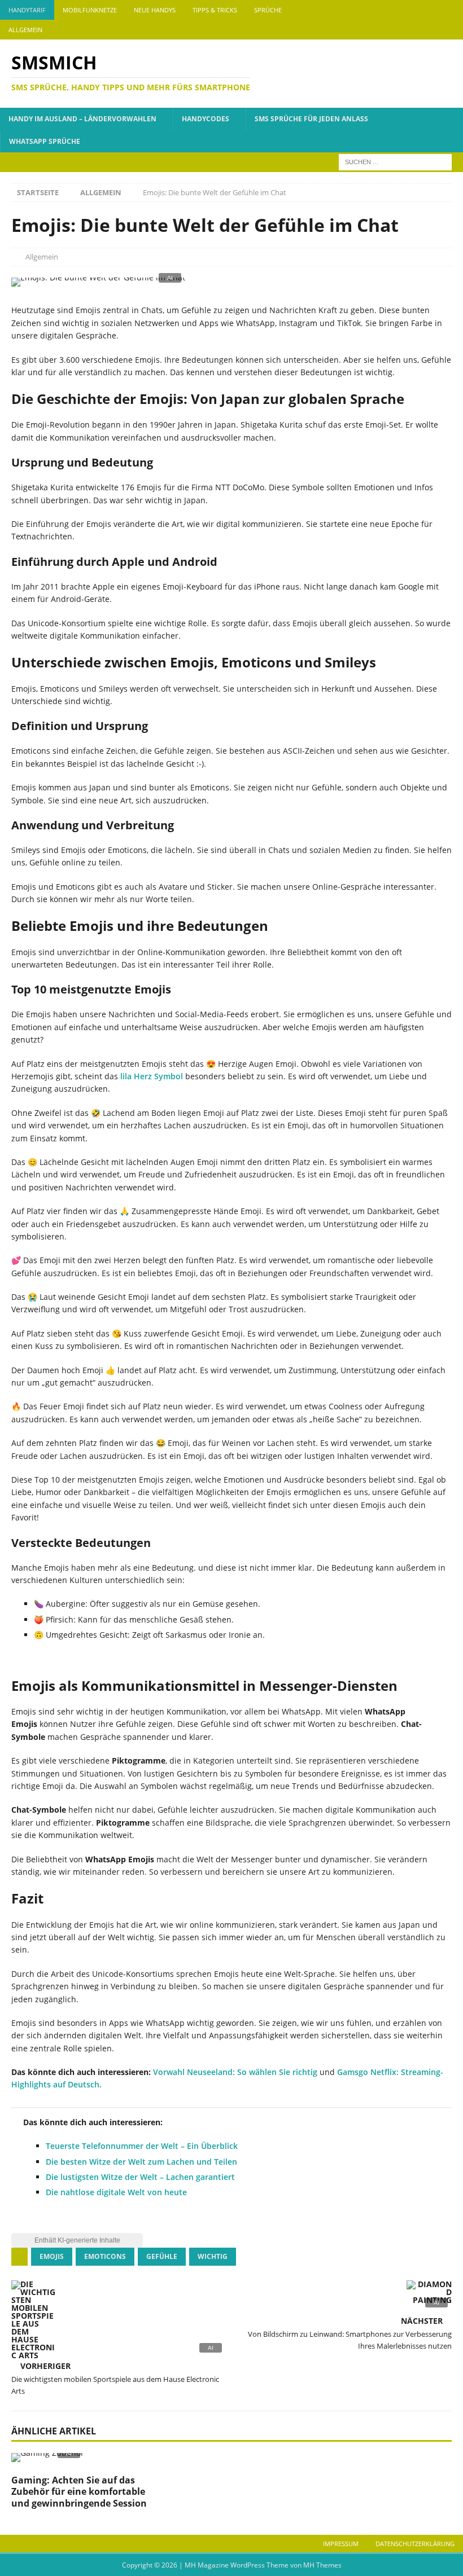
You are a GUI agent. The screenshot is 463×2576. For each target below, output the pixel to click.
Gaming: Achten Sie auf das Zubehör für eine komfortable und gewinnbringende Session (79, 2492)
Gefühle (162, 2256)
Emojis (52, 2256)
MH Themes (322, 2565)
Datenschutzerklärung (415, 2544)
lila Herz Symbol (152, 1076)
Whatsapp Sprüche (45, 141)
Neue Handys (155, 10)
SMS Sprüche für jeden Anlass (311, 119)
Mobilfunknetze (90, 10)
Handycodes (206, 119)
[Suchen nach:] (395, 161)
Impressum (341, 2544)
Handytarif (27, 10)
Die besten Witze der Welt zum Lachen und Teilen (141, 2162)
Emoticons (105, 2256)
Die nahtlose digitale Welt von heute (116, 2192)
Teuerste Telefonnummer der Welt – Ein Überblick (142, 2146)
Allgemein (25, 30)
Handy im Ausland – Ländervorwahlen (82, 119)
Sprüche (268, 10)
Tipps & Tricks (215, 10)
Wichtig (213, 2256)
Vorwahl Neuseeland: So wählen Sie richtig (235, 2072)
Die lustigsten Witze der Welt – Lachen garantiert (140, 2177)
